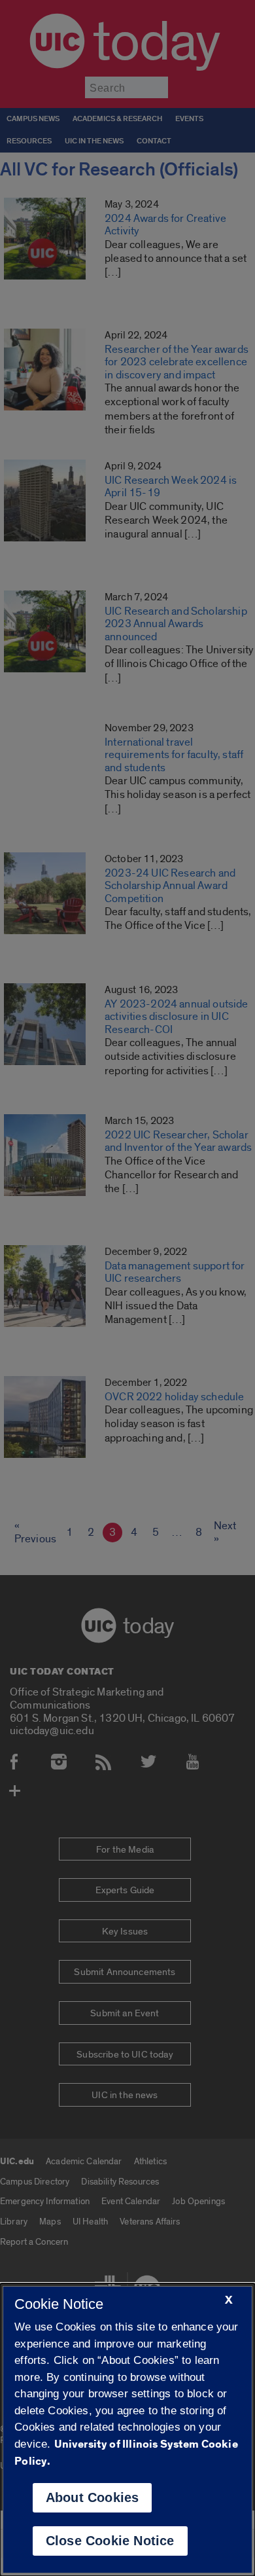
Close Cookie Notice (110, 2541)
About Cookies (93, 2497)
